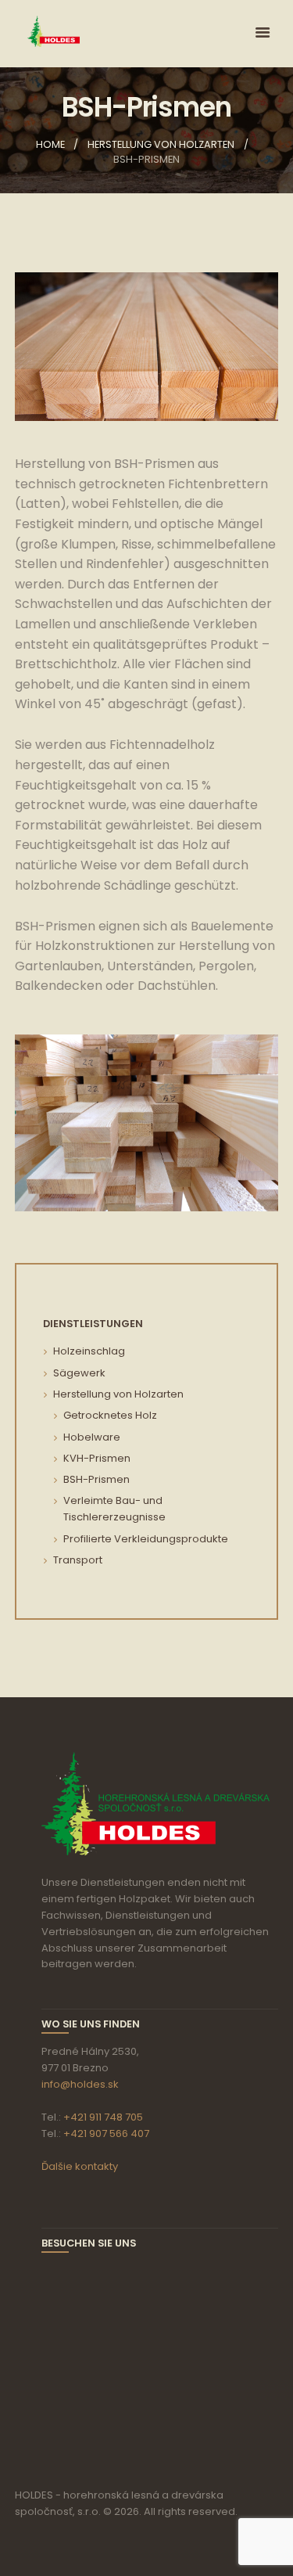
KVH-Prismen (97, 1458)
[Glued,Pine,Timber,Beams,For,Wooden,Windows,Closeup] (147, 1123)
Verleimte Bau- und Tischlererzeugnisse (114, 1509)
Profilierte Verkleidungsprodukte (146, 1539)
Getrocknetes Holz (110, 1415)
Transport (78, 1560)
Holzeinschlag (89, 1351)
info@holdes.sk (80, 2084)
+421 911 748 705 (103, 2117)
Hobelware (92, 1437)
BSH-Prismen (96, 1479)
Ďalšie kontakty (80, 2166)
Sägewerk (79, 1373)
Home (50, 144)
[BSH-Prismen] (147, 347)
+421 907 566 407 (106, 2133)
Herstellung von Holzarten (161, 144)
